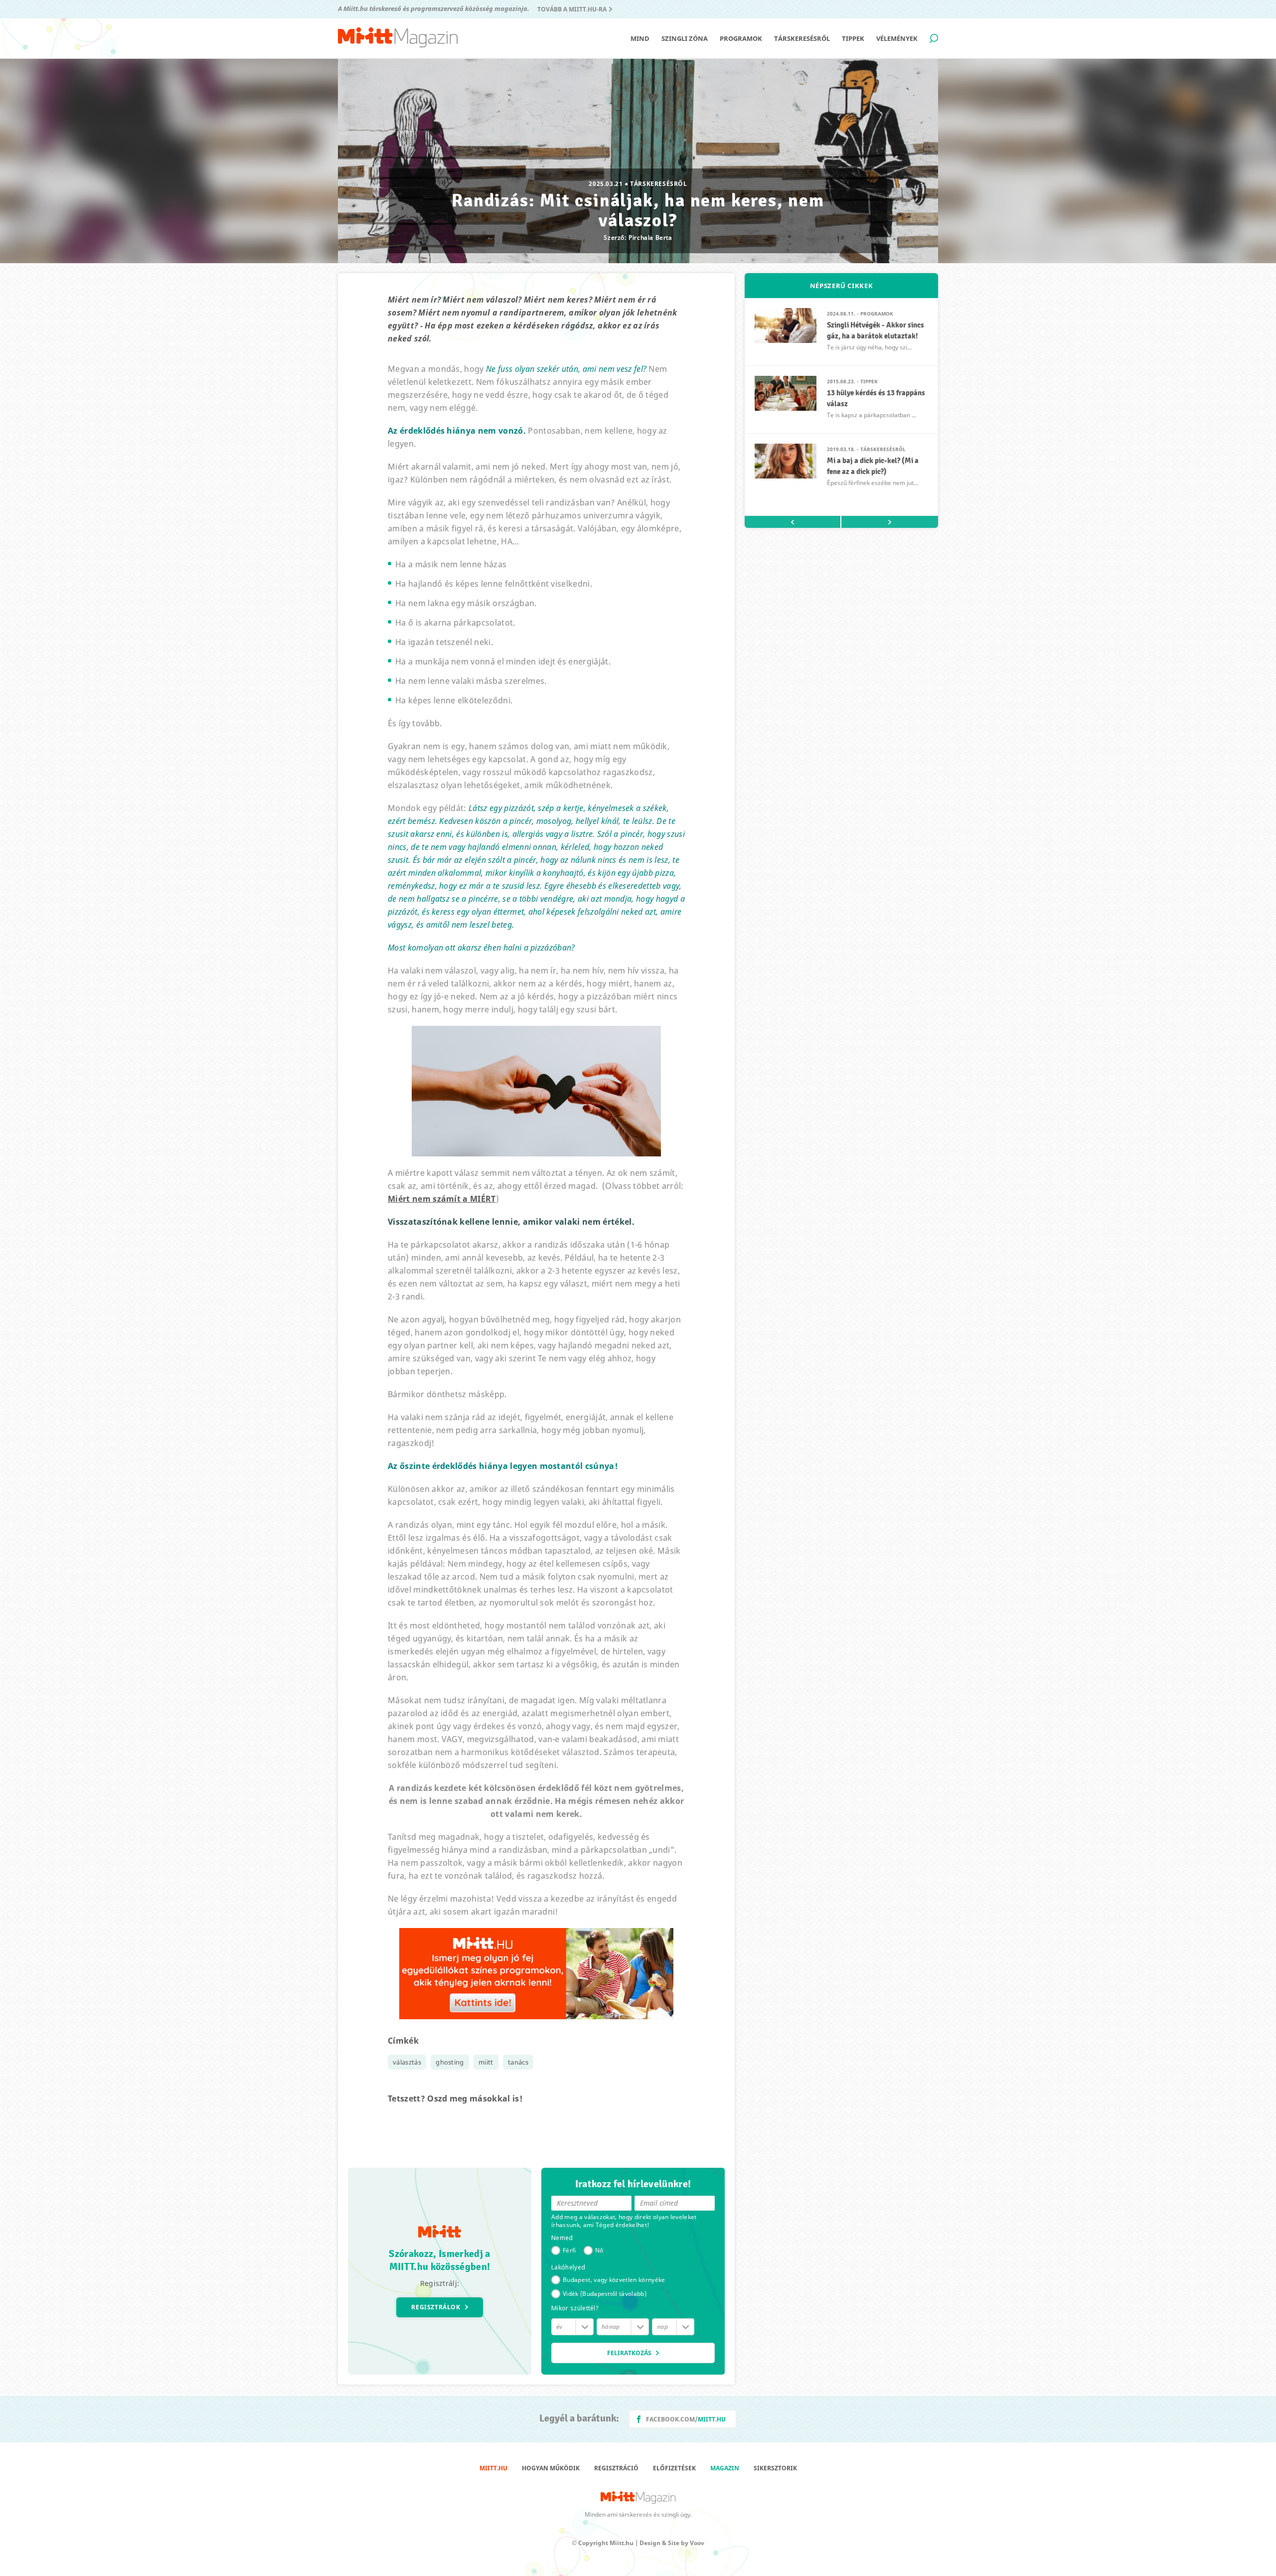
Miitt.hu (493, 2468)
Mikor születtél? (575, 2308)
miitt (486, 2062)
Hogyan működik (551, 2468)
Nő (599, 2250)
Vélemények (897, 38)
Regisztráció (616, 2468)
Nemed (562, 2238)
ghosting (450, 2062)
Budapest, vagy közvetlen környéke (614, 2280)
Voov (697, 2543)
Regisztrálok (436, 2307)
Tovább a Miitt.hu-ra (572, 9)
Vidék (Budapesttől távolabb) (605, 2294)
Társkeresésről (802, 38)
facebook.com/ (686, 2419)
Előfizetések (674, 2468)
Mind (640, 38)
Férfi (569, 2250)
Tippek (853, 38)
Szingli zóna (685, 38)
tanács (518, 2062)
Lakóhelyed (568, 2267)
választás (407, 2062)
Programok (741, 38)
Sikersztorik (775, 2468)
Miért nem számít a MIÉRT (442, 1199)
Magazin (725, 2468)
